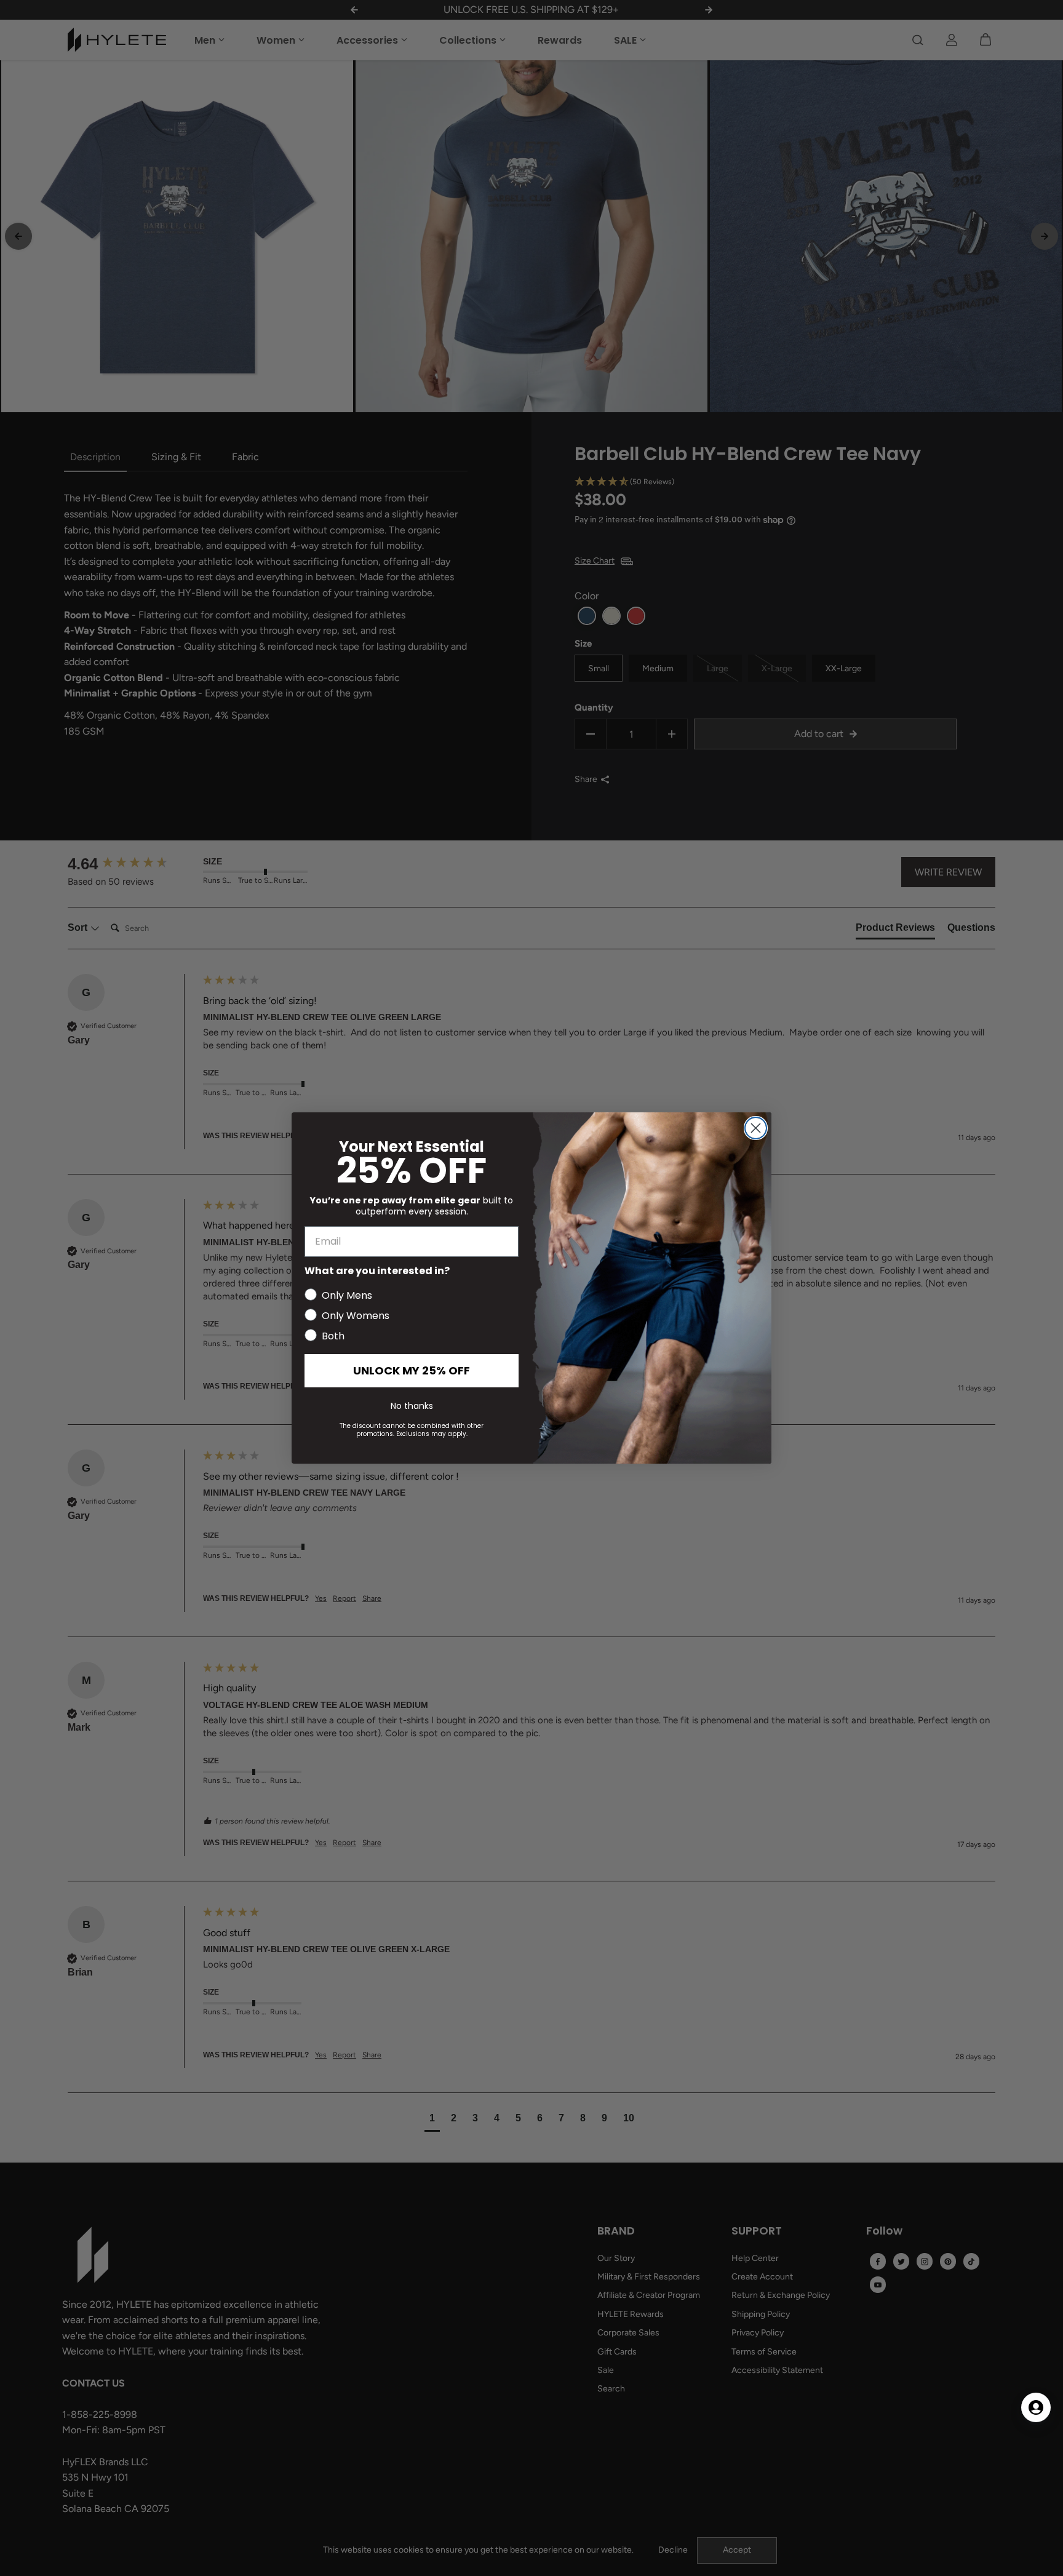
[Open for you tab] (1036, 2407)
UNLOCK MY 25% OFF (412, 1370)
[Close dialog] (756, 1128)
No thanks (412, 1406)
